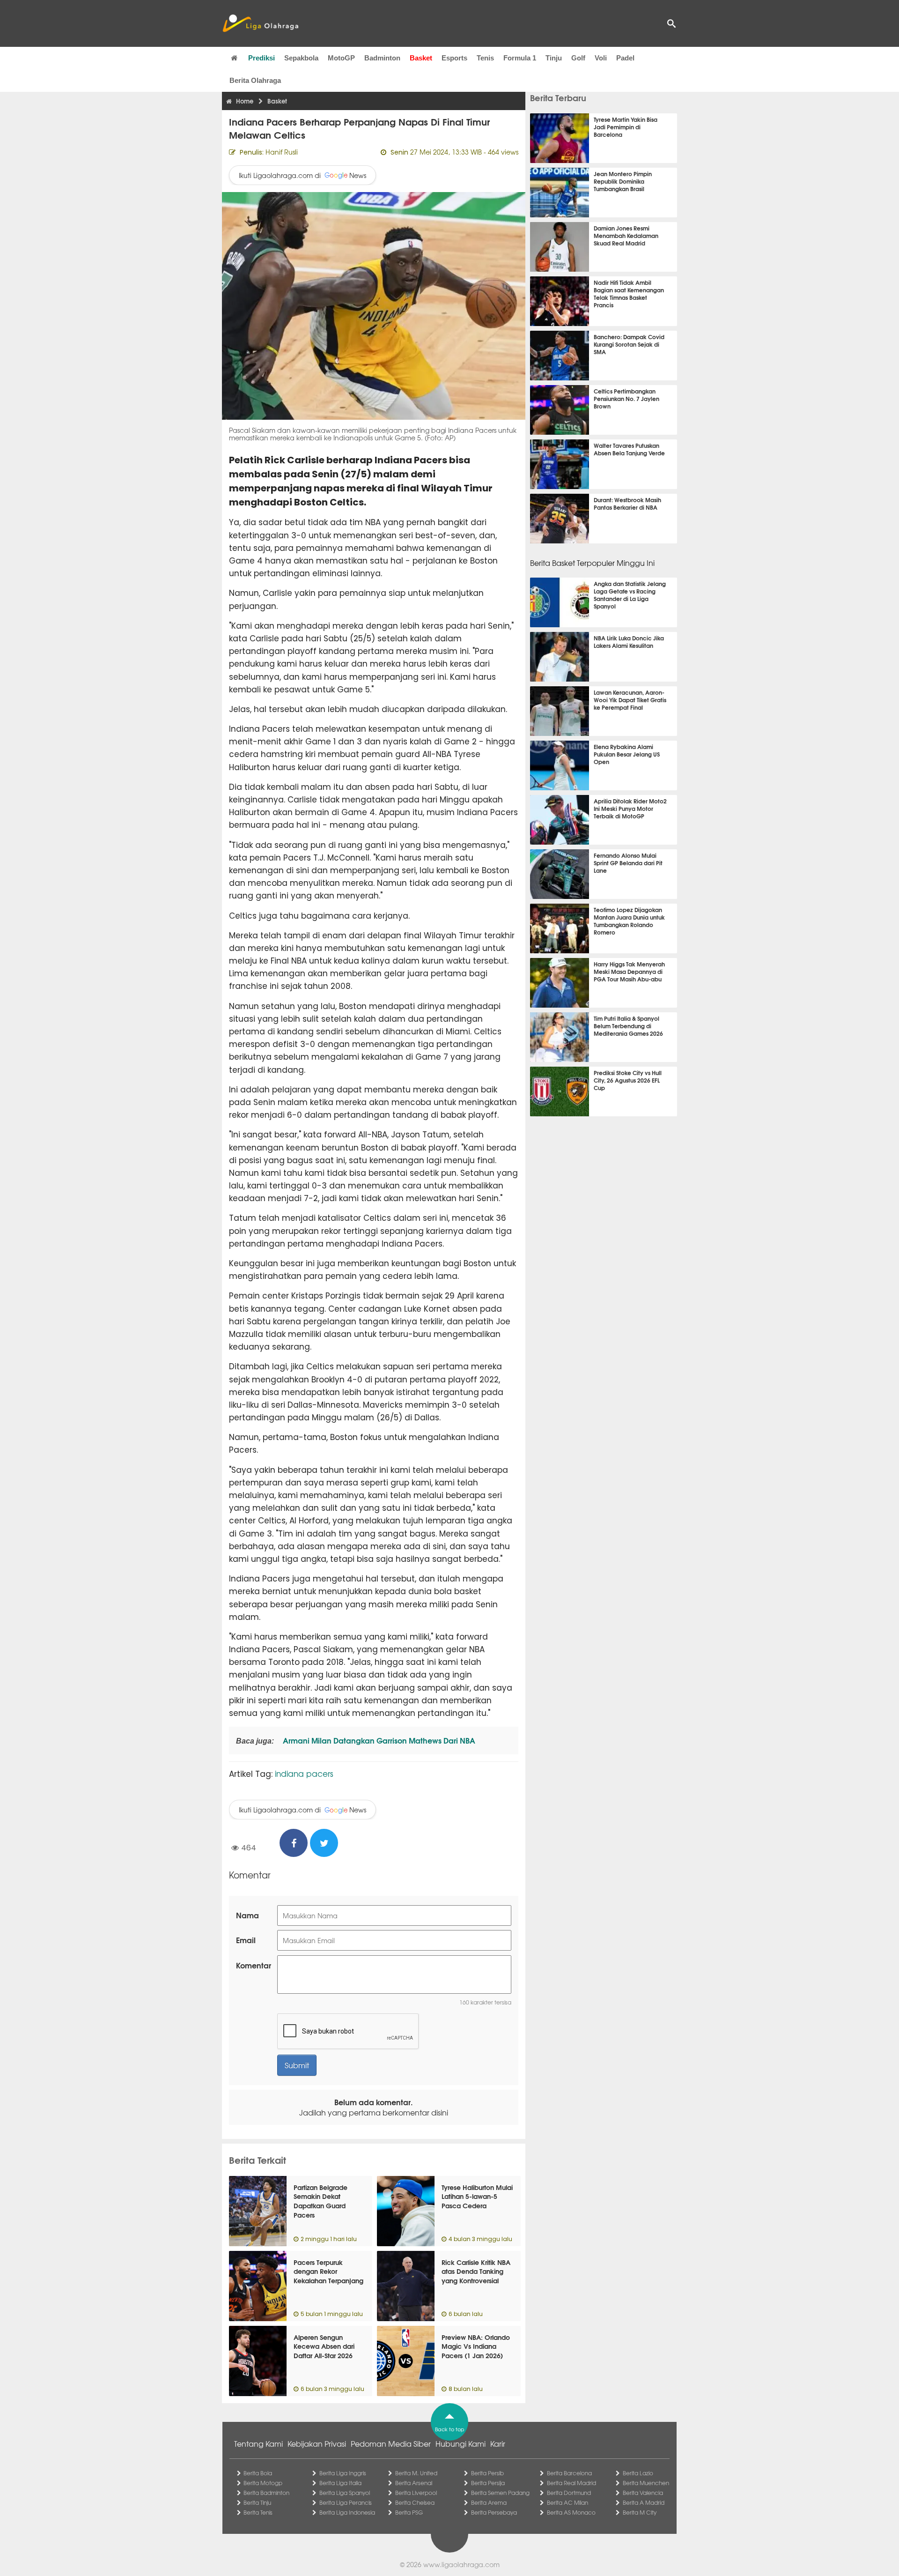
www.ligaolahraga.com (461, 2564)
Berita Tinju (257, 2502)
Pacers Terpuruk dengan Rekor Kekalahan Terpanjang (328, 2271)
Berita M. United (416, 2473)
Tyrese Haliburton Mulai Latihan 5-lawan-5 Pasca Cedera (477, 2196)
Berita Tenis (258, 2512)
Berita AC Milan (567, 2502)
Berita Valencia (643, 2493)
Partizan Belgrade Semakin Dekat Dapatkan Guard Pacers (321, 2201)
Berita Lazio (638, 2473)
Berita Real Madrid (571, 2483)
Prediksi (262, 58)
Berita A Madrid (644, 2502)
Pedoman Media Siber (391, 2443)
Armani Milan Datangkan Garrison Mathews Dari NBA (378, 1740)
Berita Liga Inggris (343, 2473)
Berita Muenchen (646, 2483)
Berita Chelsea (415, 2502)
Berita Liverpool (416, 2493)
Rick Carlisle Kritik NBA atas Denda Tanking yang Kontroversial (476, 2271)
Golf (578, 58)
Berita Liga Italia (340, 2483)
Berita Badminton (266, 2493)
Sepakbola (301, 58)
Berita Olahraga (255, 80)
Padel (625, 58)
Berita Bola (258, 2473)
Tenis (485, 58)
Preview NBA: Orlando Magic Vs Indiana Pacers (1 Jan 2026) (476, 2346)
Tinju (554, 58)
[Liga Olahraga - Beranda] (260, 23)
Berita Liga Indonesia (347, 2512)
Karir (498, 2443)
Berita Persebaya (494, 2512)
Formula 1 (520, 58)
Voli (601, 58)
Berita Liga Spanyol (345, 2493)
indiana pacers (304, 1773)
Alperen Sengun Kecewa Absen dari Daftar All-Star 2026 (324, 2346)
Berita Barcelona (569, 2473)
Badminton (382, 58)
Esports (454, 58)
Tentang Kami (258, 2443)
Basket (421, 58)
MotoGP (341, 58)
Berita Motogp (263, 2483)
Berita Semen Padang (500, 2493)
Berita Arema (489, 2502)
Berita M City (640, 2512)
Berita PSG (409, 2512)
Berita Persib (487, 2473)
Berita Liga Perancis (346, 2502)
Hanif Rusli (282, 152)
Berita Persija (488, 2483)
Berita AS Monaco (571, 2512)
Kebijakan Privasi (317, 2443)
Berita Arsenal (414, 2483)
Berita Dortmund (569, 2493)
